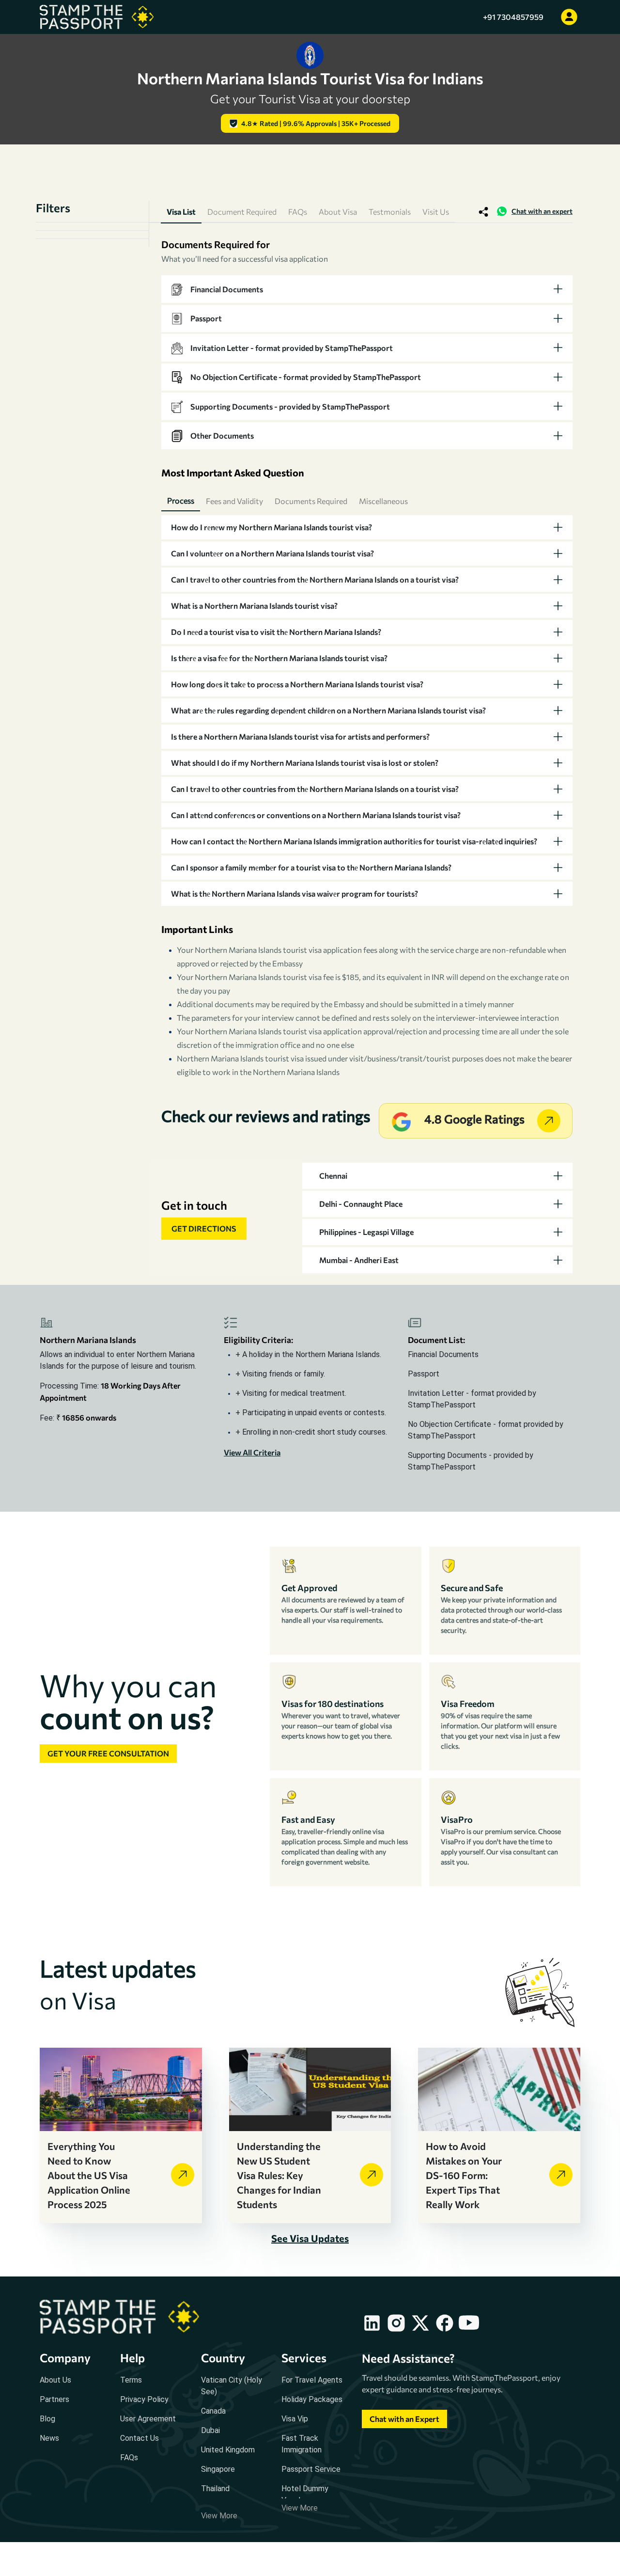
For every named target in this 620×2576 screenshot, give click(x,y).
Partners (54, 2399)
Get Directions (204, 1228)
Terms (131, 2380)
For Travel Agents (312, 2380)
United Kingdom (228, 2450)
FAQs (129, 2457)
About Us (55, 2380)
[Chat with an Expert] (404, 2428)
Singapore (218, 2469)
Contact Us (139, 2438)
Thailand (215, 2489)
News (49, 2438)
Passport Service (311, 2469)
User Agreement (148, 2419)
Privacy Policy (144, 2399)
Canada (213, 2411)
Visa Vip (295, 2419)
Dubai (210, 2430)
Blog (47, 2419)
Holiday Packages (312, 2399)
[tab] (367, 289)
